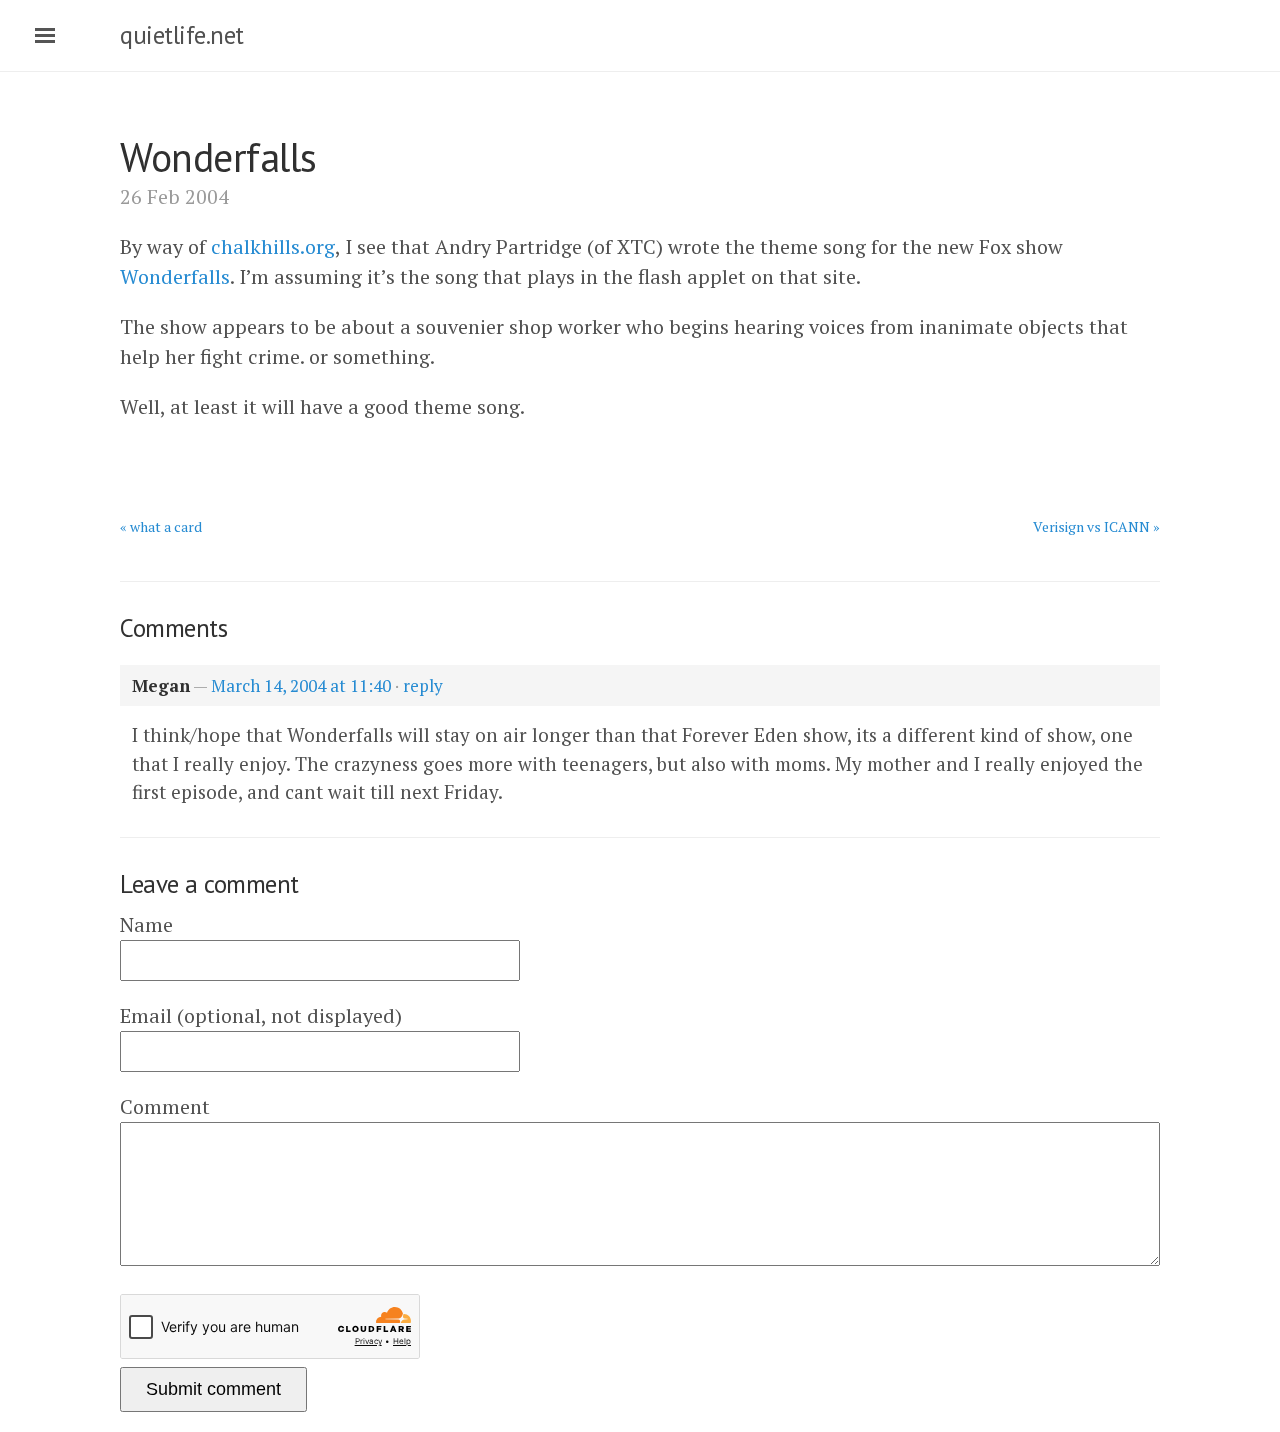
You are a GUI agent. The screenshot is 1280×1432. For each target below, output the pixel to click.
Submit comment (213, 1389)
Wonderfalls (175, 276)
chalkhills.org (273, 246)
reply (423, 685)
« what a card (161, 526)
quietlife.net (182, 35)
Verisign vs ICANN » (1096, 526)
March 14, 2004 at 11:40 (301, 685)
